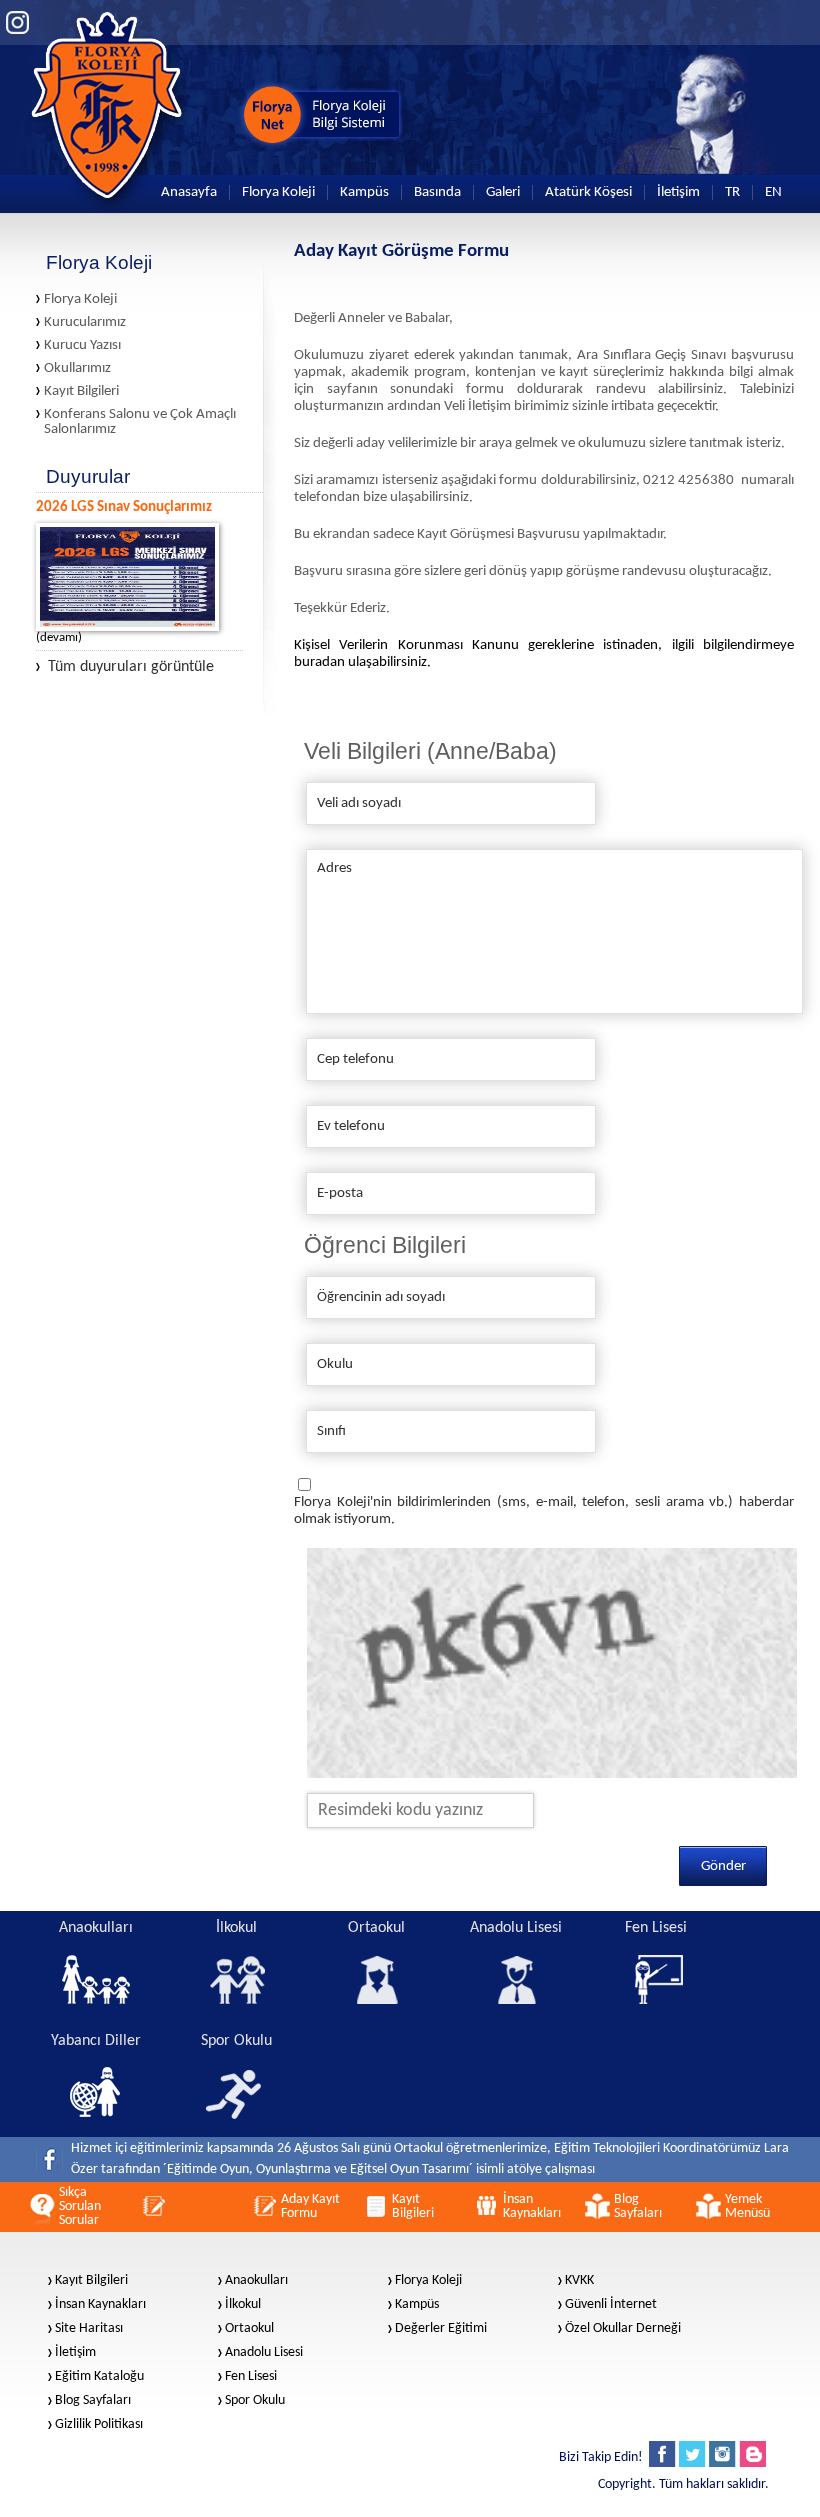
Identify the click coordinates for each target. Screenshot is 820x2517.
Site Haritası (89, 2329)
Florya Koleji (278, 192)
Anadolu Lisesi (264, 2353)
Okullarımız (77, 368)
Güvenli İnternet (611, 2305)
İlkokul (243, 2305)
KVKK (579, 2281)
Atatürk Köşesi (588, 192)
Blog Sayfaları (93, 2401)
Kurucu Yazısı (82, 345)
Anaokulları (256, 2281)
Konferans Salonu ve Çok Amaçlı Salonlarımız (140, 422)
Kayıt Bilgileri (81, 391)
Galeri (503, 192)
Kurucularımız (85, 322)
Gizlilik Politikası (99, 2425)
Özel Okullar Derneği (623, 2329)
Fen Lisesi (251, 2377)
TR (732, 192)
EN (773, 192)
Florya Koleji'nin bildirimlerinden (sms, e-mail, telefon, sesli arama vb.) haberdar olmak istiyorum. (544, 1511)
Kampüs (364, 192)
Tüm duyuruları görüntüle (131, 667)
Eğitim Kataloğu (99, 2377)
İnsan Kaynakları (100, 2305)
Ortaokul (249, 2329)
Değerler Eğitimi (441, 2329)
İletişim (678, 192)
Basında (437, 192)
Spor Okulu (255, 2401)
